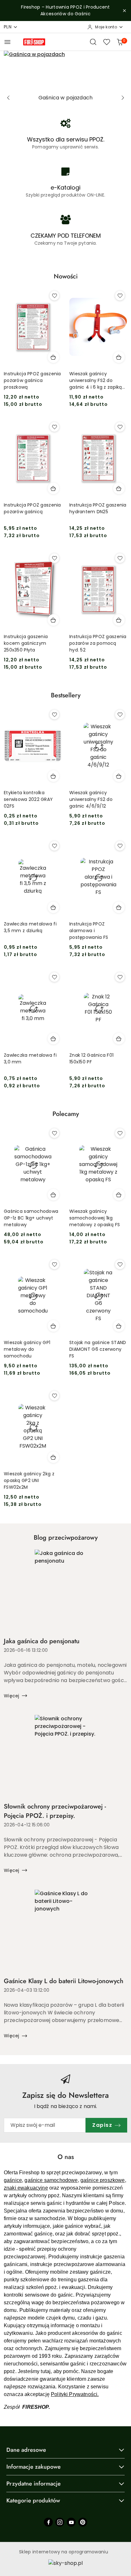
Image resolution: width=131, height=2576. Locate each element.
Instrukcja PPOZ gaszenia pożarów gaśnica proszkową (32, 380)
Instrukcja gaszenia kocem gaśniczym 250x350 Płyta (26, 643)
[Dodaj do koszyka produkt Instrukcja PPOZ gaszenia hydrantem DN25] (119, 488)
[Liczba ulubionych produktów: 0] (107, 42)
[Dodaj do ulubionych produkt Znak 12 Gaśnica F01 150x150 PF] (120, 977)
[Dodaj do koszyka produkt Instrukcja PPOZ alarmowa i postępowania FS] (119, 907)
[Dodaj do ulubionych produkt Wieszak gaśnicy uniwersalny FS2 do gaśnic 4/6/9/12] (120, 715)
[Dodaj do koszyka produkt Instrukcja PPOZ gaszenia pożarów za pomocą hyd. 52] (119, 620)
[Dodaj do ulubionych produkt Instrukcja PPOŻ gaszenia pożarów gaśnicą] (54, 427)
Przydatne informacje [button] (34, 2484)
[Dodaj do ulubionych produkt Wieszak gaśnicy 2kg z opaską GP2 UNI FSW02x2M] (54, 1396)
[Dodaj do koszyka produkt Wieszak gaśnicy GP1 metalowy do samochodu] (53, 1326)
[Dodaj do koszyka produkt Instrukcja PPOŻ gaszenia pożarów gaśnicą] (53, 488)
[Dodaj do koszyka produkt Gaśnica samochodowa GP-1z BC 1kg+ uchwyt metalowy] (53, 1195)
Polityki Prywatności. (75, 2394)
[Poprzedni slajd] (8, 98)
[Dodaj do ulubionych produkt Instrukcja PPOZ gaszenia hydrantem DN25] (120, 427)
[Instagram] (60, 2522)
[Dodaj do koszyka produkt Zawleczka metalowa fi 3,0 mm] (53, 1039)
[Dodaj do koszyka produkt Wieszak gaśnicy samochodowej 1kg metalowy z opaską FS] (119, 1195)
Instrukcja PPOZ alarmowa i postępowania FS (89, 931)
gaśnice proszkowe (103, 2180)
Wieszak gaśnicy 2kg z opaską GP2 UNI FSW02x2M (29, 1480)
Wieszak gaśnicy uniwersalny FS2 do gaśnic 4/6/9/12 (91, 799)
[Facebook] (48, 2522)
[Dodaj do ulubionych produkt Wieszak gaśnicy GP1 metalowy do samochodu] (54, 1264)
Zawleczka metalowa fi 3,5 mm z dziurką (30, 927)
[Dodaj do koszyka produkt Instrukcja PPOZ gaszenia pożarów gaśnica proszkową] (53, 357)
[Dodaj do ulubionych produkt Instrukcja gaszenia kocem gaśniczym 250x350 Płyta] (54, 558)
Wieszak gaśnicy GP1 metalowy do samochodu (27, 1349)
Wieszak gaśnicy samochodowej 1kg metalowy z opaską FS (95, 1218)
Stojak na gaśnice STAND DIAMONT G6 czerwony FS (98, 1349)
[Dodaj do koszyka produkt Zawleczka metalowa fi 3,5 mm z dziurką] (53, 907)
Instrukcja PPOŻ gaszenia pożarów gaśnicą (32, 508)
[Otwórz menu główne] (7, 42)
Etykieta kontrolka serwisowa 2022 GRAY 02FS (28, 799)
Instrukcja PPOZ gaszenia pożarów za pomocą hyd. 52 (98, 643)
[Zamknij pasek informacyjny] (124, 11)
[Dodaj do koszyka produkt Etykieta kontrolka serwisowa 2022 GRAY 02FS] (53, 776)
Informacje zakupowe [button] (34, 2467)
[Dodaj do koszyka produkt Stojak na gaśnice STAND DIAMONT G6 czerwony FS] (119, 1326)
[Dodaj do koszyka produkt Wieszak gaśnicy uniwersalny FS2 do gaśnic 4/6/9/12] (119, 776)
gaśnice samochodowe (51, 2180)
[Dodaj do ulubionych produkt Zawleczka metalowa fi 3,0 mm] (54, 977)
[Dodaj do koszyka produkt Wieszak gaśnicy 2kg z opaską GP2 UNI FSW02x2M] (53, 1457)
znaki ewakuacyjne (26, 2188)
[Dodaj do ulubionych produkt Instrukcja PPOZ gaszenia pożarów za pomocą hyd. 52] (120, 558)
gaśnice (13, 2180)
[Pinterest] (83, 2522)
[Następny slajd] (123, 98)
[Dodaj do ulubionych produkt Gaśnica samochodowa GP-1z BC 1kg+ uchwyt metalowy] (54, 1133)
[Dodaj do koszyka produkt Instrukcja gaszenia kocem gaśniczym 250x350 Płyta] (53, 620)
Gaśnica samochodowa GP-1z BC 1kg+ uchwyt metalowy (31, 1218)
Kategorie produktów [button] (33, 2500)
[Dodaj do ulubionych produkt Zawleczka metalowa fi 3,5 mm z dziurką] (54, 846)
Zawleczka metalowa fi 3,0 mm (30, 1058)
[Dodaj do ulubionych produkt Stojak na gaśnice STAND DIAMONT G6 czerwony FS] (120, 1264)
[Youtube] (71, 2522)
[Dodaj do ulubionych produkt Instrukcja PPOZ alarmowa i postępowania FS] (120, 846)
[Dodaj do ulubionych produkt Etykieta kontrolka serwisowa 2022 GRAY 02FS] (54, 715)
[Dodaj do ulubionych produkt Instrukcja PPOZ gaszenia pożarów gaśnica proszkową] (54, 296)
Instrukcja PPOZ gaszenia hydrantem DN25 (98, 508)
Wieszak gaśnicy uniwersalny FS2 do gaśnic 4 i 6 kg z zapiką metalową (96, 381)
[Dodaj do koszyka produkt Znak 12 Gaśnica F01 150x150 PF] (119, 1039)
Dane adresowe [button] (26, 2450)
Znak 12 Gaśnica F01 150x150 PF (91, 1058)
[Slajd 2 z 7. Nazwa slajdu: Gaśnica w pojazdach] (65, 71)
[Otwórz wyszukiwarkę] (93, 42)
